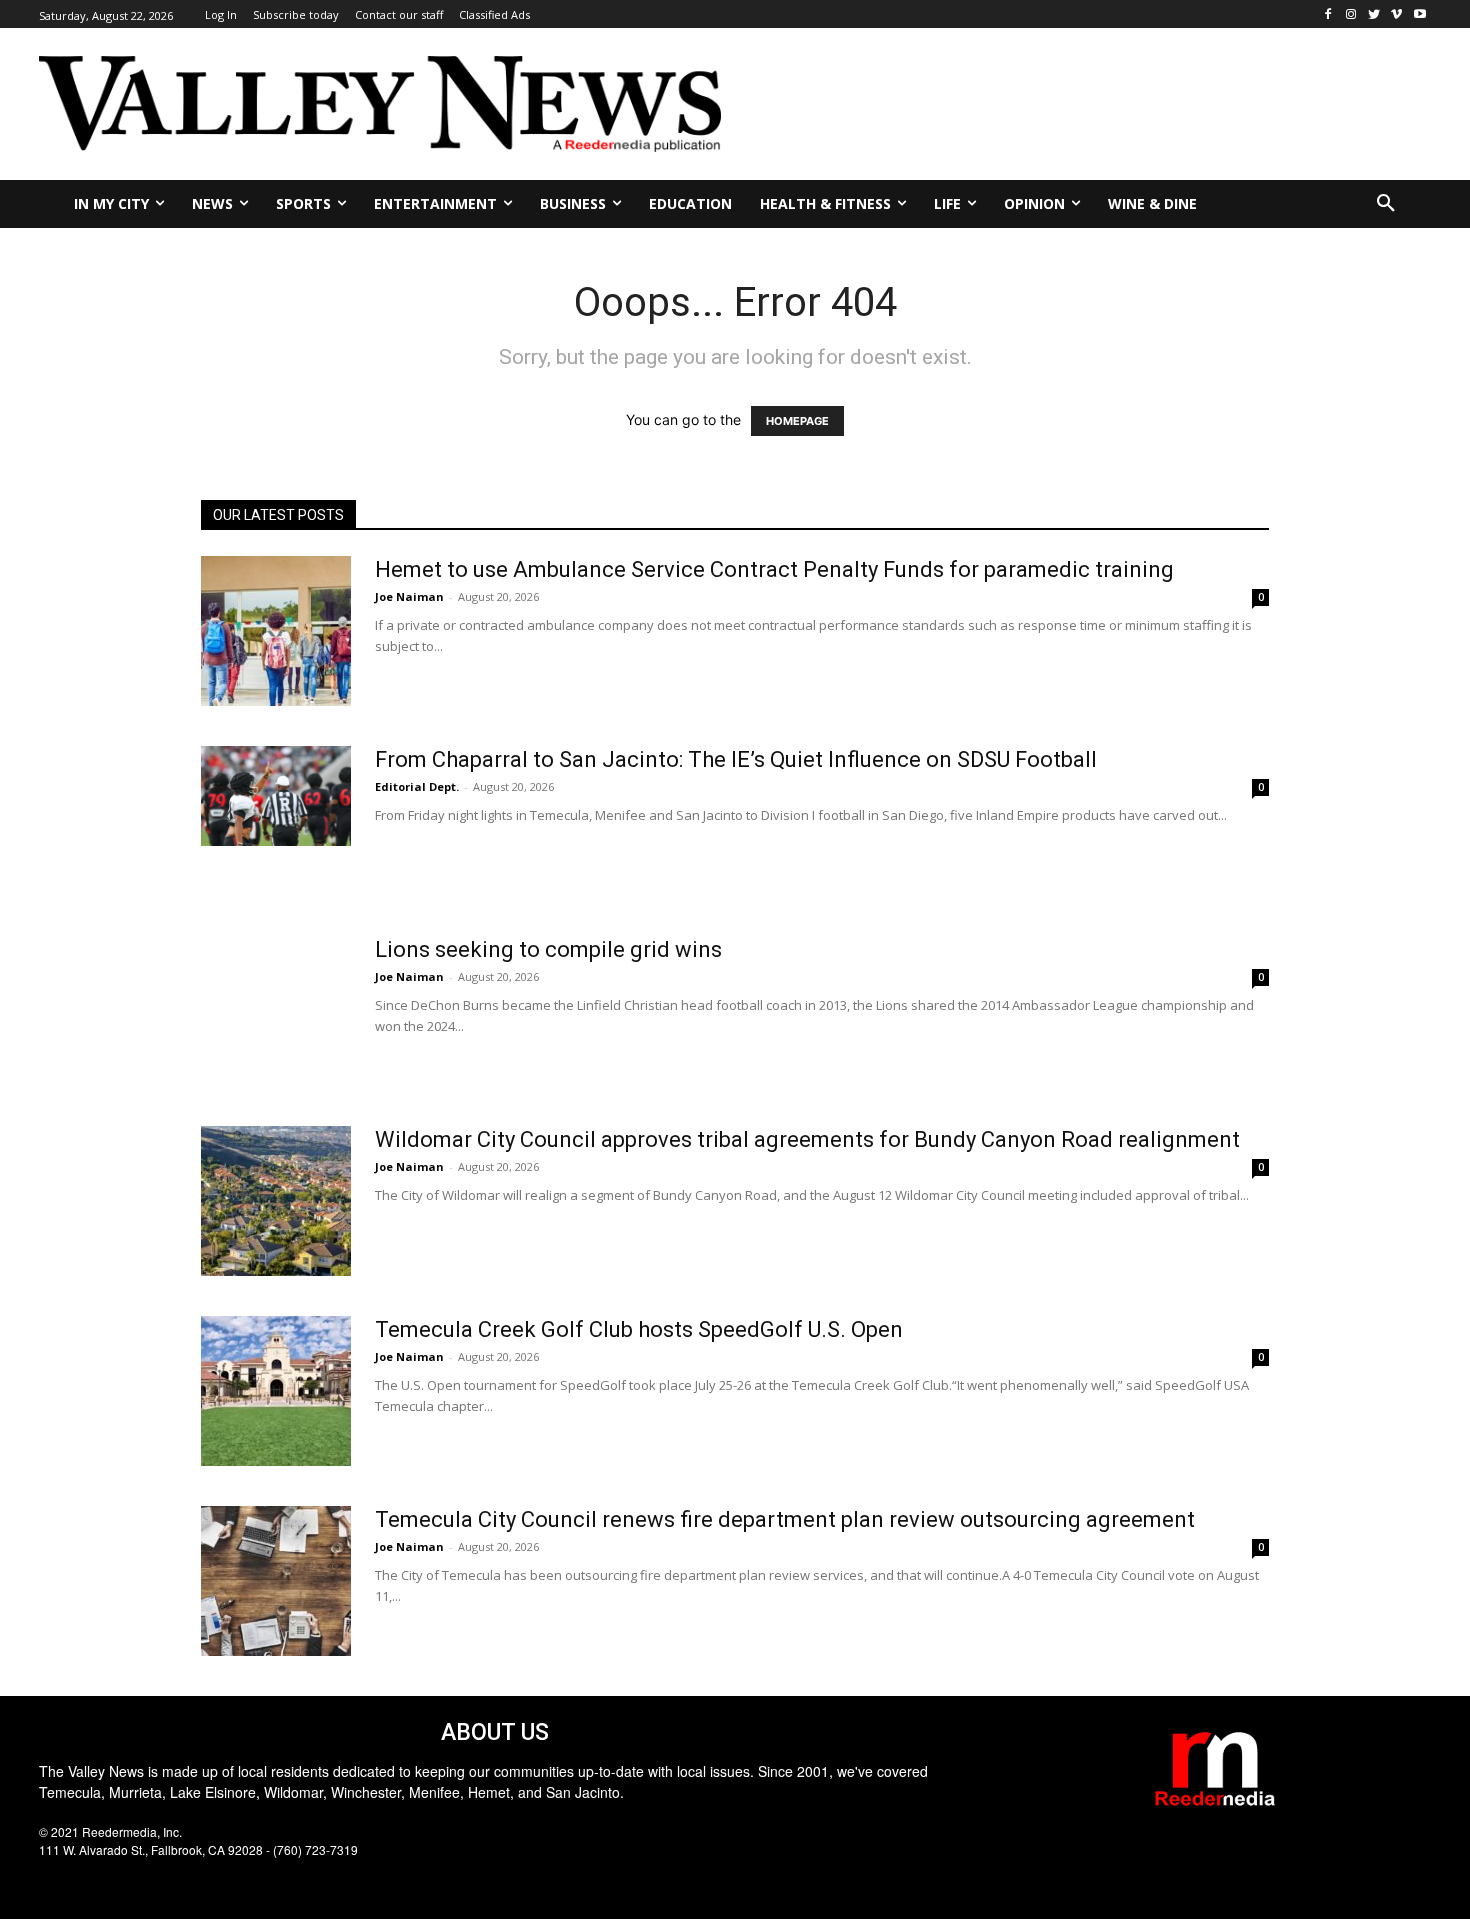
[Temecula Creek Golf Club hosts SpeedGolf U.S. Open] (276, 1391)
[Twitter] (1374, 14)
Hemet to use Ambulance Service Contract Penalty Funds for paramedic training (774, 569)
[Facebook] (1328, 14)
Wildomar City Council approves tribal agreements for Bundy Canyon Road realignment (807, 1139)
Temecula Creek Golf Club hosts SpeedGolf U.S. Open (639, 1329)
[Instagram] (1351, 14)
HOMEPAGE (797, 421)
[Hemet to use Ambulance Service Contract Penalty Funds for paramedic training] (276, 631)
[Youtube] (1419, 14)
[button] (1386, 204)
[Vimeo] (1396, 14)
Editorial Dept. (417, 786)
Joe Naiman (409, 596)
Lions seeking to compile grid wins (548, 949)
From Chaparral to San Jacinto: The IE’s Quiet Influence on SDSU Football (736, 759)
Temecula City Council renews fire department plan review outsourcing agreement (785, 1519)
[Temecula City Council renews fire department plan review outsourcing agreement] (276, 1581)
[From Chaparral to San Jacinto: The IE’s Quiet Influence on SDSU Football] (276, 796)
